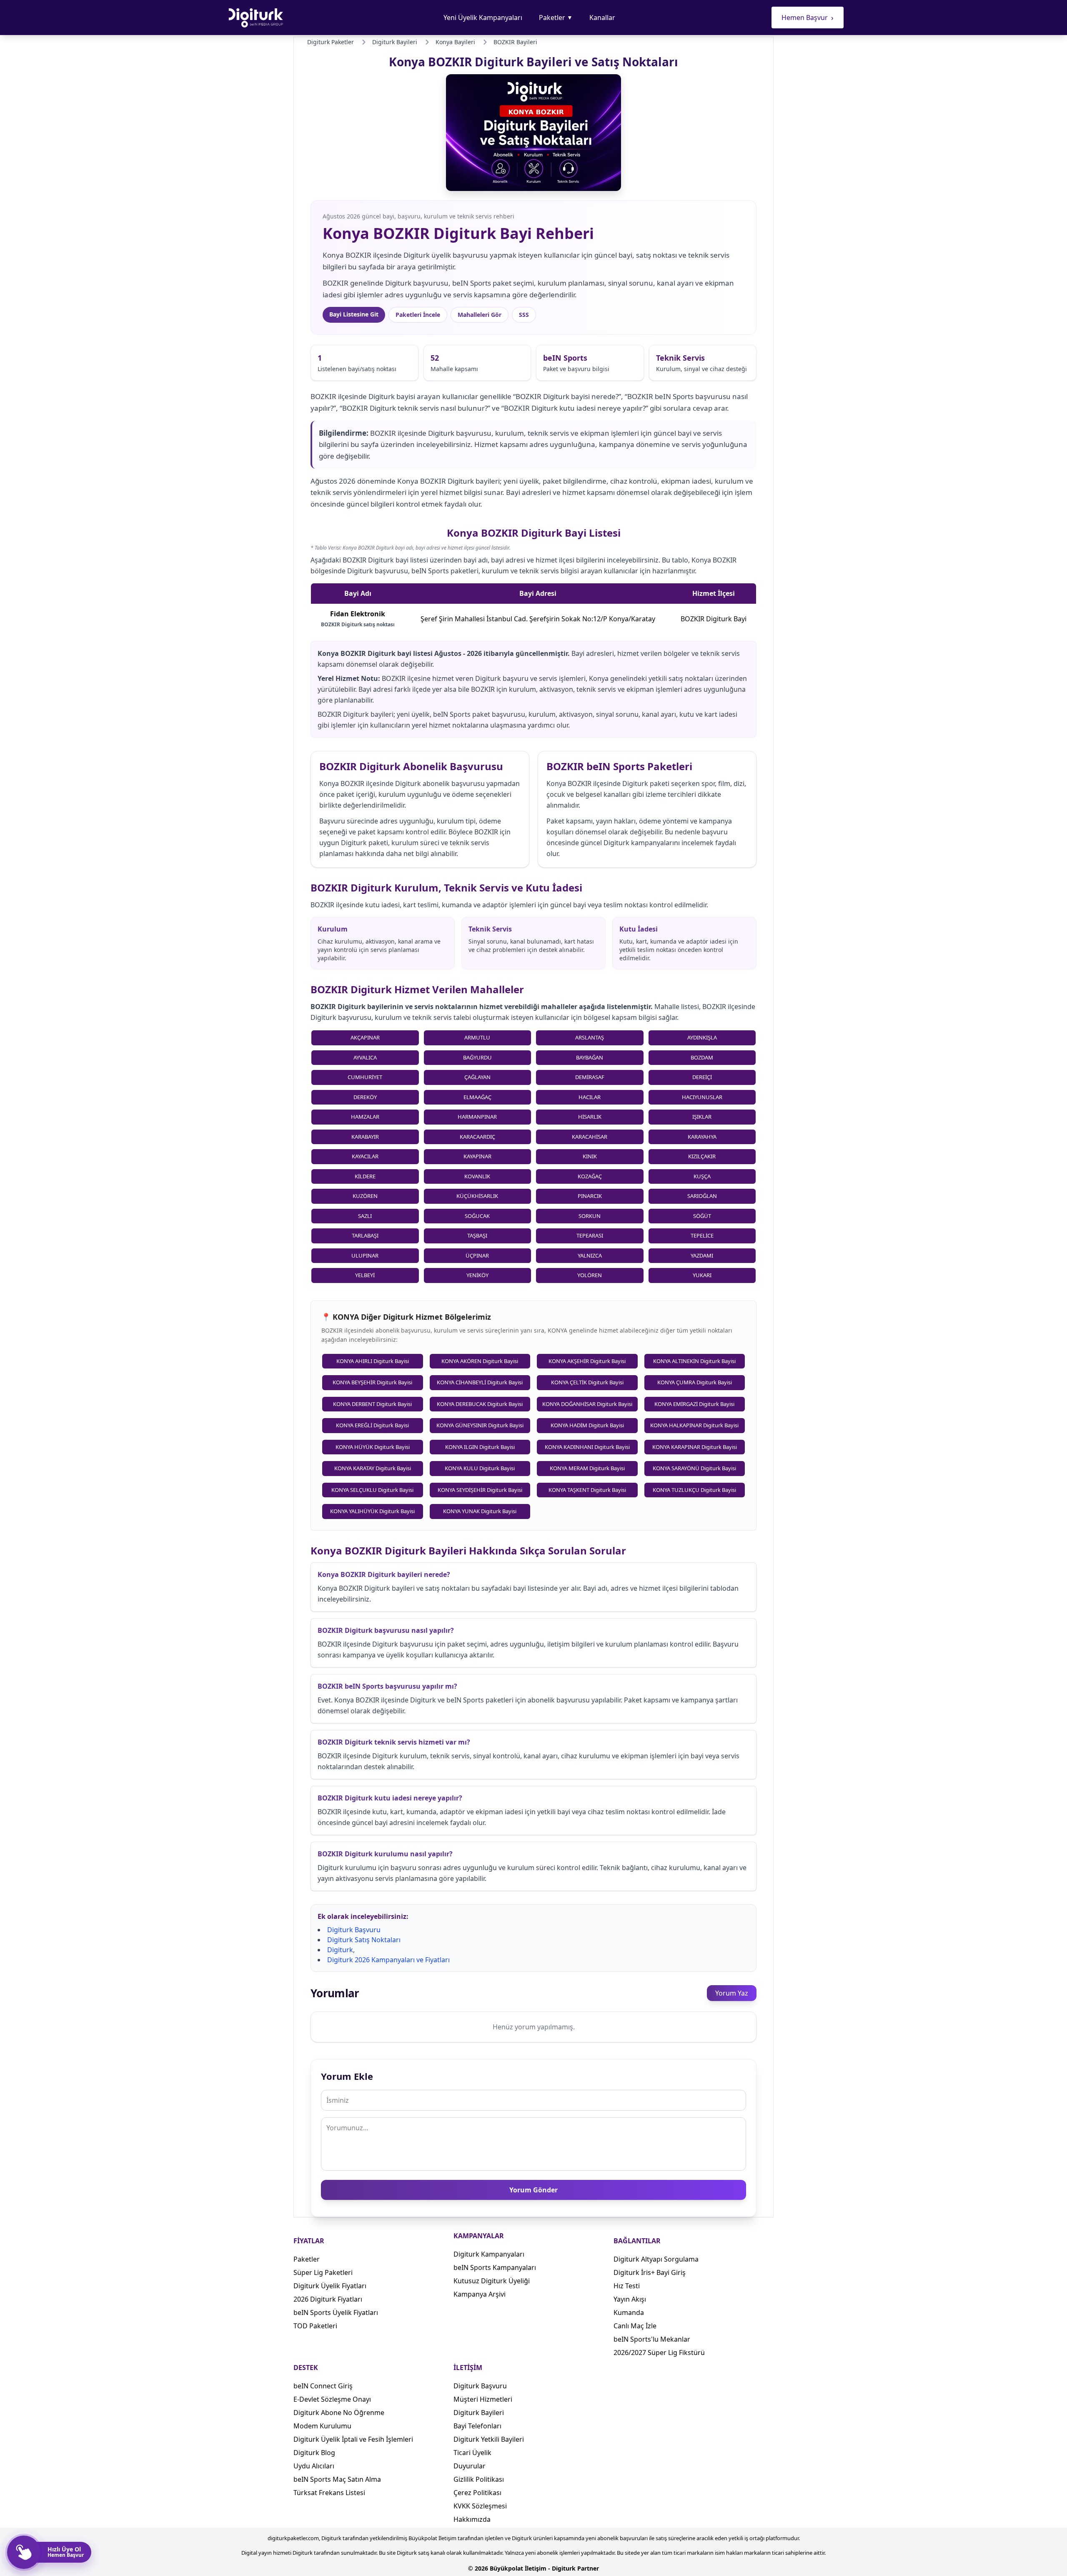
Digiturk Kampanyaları (489, 2254)
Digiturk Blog (314, 2453)
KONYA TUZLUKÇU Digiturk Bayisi (694, 1490)
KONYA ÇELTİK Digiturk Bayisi (587, 1382)
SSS (524, 315)
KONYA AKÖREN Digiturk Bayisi (480, 1361)
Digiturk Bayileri (479, 2413)
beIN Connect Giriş (323, 2386)
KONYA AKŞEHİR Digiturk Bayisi (587, 1361)
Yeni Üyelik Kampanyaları (483, 18)
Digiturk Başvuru (354, 1930)
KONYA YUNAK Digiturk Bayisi (480, 1511)
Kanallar (602, 18)
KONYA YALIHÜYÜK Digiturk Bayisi (372, 1511)
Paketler (556, 18)
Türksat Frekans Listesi (329, 2493)
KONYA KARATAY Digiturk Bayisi (373, 1468)
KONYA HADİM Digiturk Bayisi (587, 1425)
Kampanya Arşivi (480, 2294)
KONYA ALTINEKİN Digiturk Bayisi (694, 1361)
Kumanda (629, 2312)
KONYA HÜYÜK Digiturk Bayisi (373, 1447)
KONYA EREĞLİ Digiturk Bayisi (372, 1425)
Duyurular (470, 2466)
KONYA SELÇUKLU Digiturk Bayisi (372, 1490)
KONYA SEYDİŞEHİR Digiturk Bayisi (480, 1490)
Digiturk (340, 1950)
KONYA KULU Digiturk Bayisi (480, 1468)
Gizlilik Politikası (479, 2479)
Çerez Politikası (477, 2493)
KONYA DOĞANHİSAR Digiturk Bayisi (587, 1404)
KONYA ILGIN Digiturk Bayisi (480, 1447)
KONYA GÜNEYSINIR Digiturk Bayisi (480, 1425)
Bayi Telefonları (477, 2426)
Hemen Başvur (808, 18)
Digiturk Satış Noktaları (364, 1940)
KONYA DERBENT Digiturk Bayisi (372, 1404)
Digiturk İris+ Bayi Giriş (650, 2272)
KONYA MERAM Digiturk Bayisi (587, 1468)
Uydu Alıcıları (314, 2466)
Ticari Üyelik (472, 2453)
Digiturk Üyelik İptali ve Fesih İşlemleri (353, 2439)
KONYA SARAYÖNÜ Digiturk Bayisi (694, 1468)
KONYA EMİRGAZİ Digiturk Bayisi (694, 1404)
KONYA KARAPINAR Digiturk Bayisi (695, 1447)
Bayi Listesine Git (354, 314)
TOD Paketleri (315, 2326)
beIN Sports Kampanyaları (495, 2267)
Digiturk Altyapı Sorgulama (656, 2259)
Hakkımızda (472, 2519)
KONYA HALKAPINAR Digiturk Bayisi (694, 1425)
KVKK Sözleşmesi (480, 2506)
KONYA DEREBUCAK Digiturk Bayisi (480, 1404)
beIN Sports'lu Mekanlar (652, 2339)
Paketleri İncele (418, 315)
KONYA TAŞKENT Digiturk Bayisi (587, 1490)
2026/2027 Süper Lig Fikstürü (659, 2353)
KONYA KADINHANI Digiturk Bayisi (587, 1447)
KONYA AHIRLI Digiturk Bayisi (373, 1361)
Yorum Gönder (533, 2190)
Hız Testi (627, 2286)
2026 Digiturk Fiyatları (328, 2299)
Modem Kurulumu (322, 2426)
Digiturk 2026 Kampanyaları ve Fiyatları (388, 1960)
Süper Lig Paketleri (323, 2272)
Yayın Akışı (630, 2299)
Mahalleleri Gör (480, 315)
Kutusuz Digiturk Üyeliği (492, 2281)
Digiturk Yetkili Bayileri (489, 2439)
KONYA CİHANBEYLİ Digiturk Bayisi (480, 1382)
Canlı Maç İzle (635, 2326)
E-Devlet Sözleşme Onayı (332, 2399)
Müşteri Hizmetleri (483, 2399)
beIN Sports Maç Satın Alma (337, 2479)
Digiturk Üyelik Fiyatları (330, 2286)
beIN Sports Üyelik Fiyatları (336, 2312)
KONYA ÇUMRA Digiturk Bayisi (695, 1382)
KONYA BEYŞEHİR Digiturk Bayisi (372, 1382)
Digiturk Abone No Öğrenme (339, 2413)
